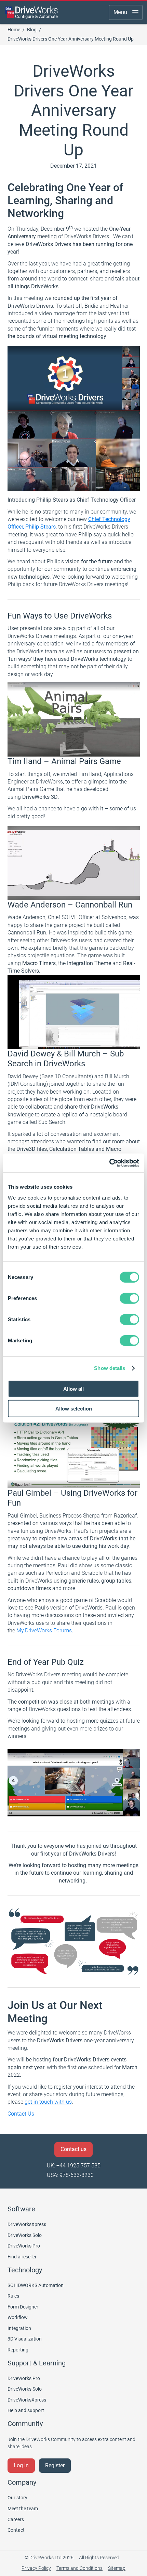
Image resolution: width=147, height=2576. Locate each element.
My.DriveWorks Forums (44, 1630)
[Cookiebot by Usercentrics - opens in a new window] (109, 1163)
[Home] (31, 12)
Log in (21, 2465)
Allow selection (74, 1409)
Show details (110, 1368)
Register (55, 2465)
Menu (120, 12)
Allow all (73, 1389)
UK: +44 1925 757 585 (74, 2166)
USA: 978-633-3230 (70, 2175)
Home (14, 30)
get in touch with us (48, 2102)
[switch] (129, 1298)
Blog (32, 30)
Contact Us (21, 2114)
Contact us (73, 2149)
